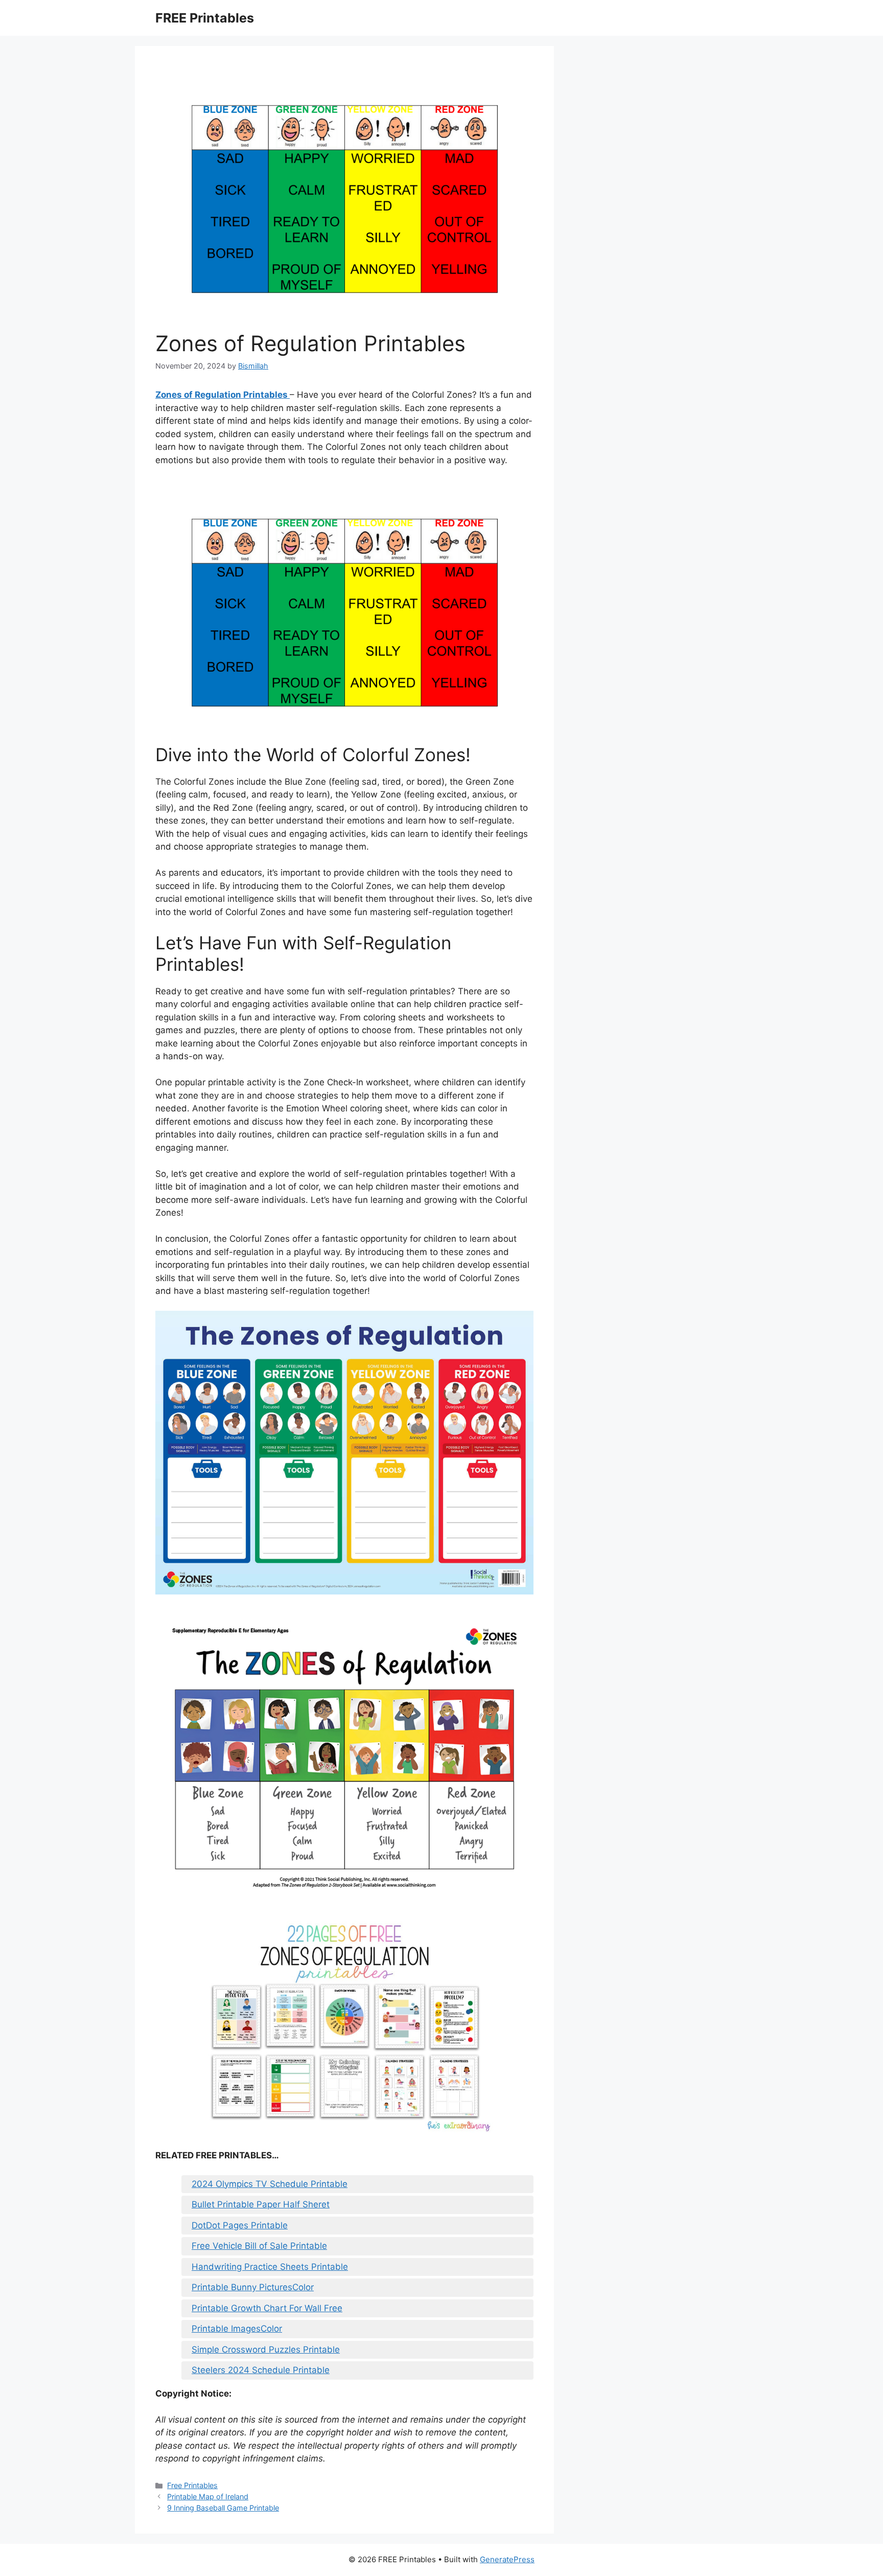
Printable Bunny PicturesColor (253, 2287)
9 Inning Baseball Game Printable (223, 2508)
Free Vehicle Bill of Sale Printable (259, 2246)
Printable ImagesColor (237, 2329)
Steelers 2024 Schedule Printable (261, 2370)
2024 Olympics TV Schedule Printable (270, 2184)
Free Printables (192, 2485)
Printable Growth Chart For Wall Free (267, 2308)
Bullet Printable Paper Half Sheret (261, 2204)
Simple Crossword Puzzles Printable (266, 2350)
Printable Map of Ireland (208, 2497)
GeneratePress (507, 2559)
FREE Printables (205, 18)
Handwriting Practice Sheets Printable (270, 2267)
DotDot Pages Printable (240, 2225)
